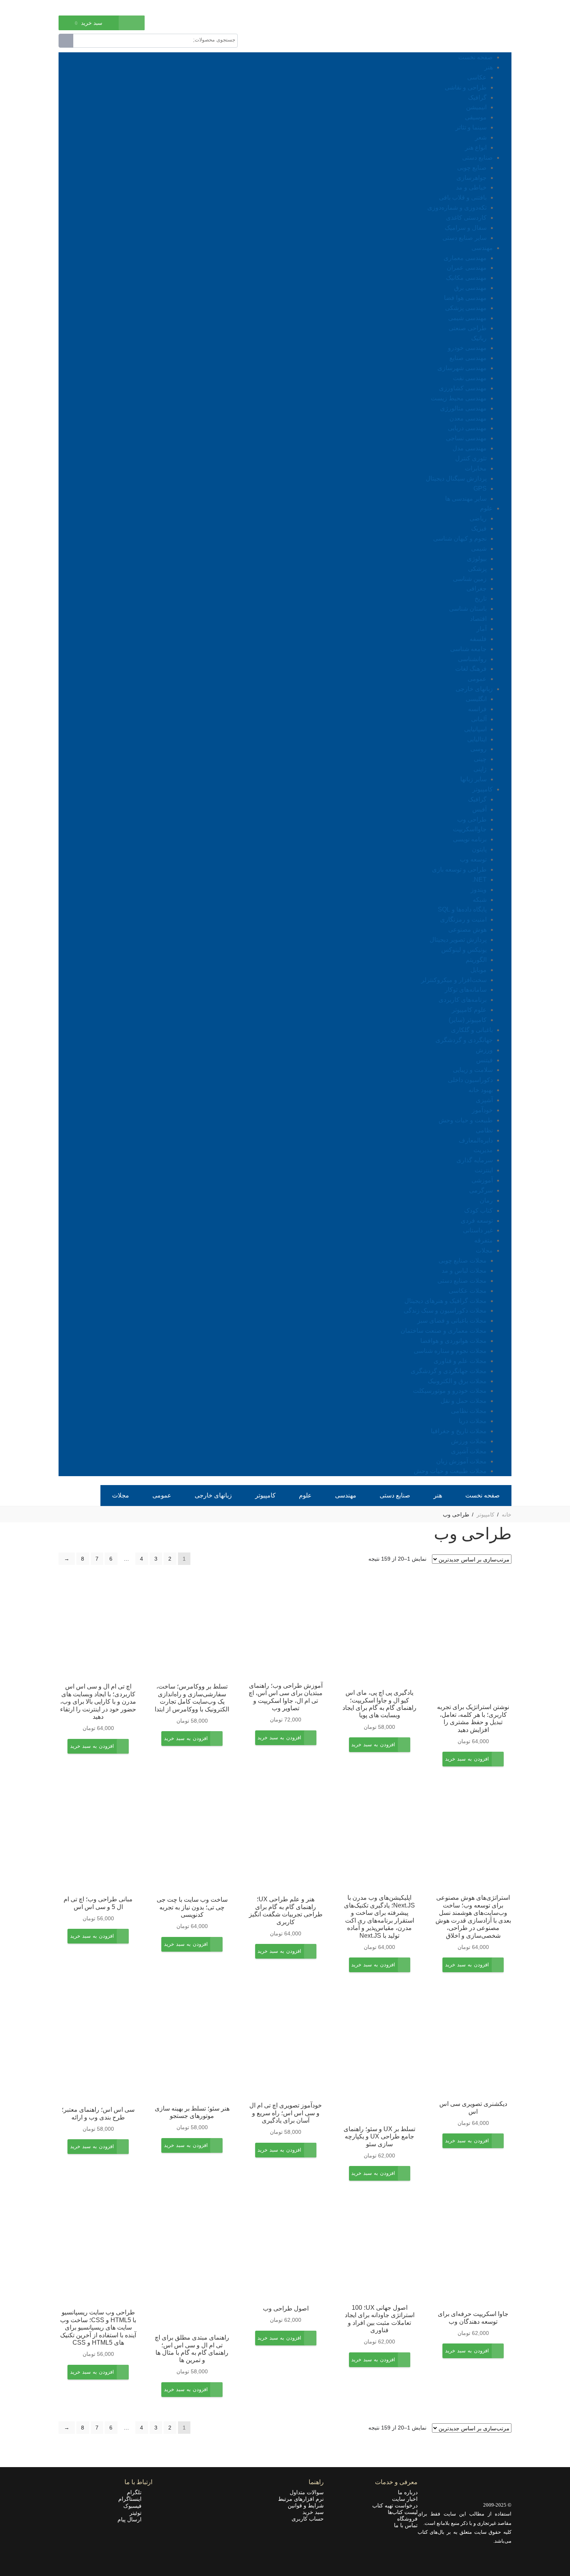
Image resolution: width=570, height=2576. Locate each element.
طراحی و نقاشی (466, 87)
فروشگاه (407, 2519)
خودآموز (482, 1110)
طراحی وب (472, 819)
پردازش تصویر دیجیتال (458, 940)
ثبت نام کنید (72, 7)
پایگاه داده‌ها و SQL (462, 909)
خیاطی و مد (471, 187)
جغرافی (477, 588)
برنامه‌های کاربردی (463, 1000)
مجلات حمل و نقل (464, 1401)
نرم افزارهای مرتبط (301, 2499)
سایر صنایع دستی (465, 238)
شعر (481, 137)
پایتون (479, 849)
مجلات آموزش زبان (461, 1461)
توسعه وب (473, 859)
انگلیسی (476, 699)
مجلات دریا (473, 1421)
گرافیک (477, 97)
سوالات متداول (307, 2492)
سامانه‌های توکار (466, 990)
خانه (507, 1515)
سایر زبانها (473, 779)
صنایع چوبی (472, 168)
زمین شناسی (470, 579)
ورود (98, 7)
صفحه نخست (476, 57)
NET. (479, 880)
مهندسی (482, 248)
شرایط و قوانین (306, 2505)
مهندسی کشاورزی (463, 388)
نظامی (484, 1130)
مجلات (484, 1250)
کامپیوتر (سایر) (468, 1020)
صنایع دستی (478, 158)
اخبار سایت (405, 2499)
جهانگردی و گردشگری (464, 1040)
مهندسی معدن (468, 418)
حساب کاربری (308, 2519)
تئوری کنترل (471, 458)
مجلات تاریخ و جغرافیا (459, 1431)
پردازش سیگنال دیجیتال (456, 478)
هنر (489, 67)
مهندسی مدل (470, 448)
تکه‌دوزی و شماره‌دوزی (457, 208)
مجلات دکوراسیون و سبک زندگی (445, 1310)
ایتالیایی (477, 739)
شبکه (480, 900)
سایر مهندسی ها (466, 499)
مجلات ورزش (469, 1441)
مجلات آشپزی (469, 1451)
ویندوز (479, 890)
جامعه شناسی (468, 649)
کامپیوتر (483, 789)
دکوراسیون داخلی (470, 1080)
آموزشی (482, 1180)
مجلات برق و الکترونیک (457, 1381)
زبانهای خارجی (474, 689)
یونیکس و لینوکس (464, 950)
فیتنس (484, 1060)
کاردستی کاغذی (466, 218)
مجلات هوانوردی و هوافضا (453, 1341)
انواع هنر (476, 147)
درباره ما (408, 2492)
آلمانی (479, 719)
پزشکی (477, 569)
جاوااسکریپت (470, 829)
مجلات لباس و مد (464, 1271)
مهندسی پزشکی (466, 308)
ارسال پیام (132, 2519)
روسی (478, 749)
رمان (486, 1200)
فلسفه (478, 639)
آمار (482, 629)
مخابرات (476, 468)
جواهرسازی (472, 178)
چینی (480, 759)
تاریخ (481, 599)
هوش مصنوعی (467, 930)
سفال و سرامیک (466, 228)
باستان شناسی (468, 609)
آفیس (479, 809)
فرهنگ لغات (471, 669)
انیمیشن (476, 107)
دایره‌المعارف (476, 1140)
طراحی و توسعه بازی (459, 869)
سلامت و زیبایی (473, 1070)
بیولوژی (477, 559)
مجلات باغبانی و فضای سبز (452, 1321)
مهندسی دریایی (467, 428)
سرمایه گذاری (475, 1160)
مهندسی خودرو (467, 348)
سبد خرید (313, 2512)
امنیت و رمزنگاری (463, 919)
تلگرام (136, 2492)
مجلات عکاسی (468, 1291)
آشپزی (484, 1100)
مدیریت (483, 1150)
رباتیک (479, 338)
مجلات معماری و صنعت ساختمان (444, 1331)
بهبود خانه (481, 1090)
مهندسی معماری (465, 258)
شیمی (479, 549)
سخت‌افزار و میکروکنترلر (454, 980)
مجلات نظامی (469, 1411)
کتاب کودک (478, 1210)
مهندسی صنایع (468, 358)
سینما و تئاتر (471, 127)
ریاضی (478, 518)
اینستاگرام (132, 2499)
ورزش (484, 1050)
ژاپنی (480, 769)
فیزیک (479, 528)
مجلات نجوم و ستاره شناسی (450, 1351)
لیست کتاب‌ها (403, 2512)
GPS (480, 488)
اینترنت (484, 1170)
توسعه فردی (477, 1221)
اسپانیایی (475, 729)
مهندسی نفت (470, 378)
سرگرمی (481, 1190)
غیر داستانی (478, 1230)
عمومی (477, 679)
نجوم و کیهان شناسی (460, 538)
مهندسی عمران (467, 268)
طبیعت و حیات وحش (466, 1120)
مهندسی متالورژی (463, 408)
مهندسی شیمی (467, 318)
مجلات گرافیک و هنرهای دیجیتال (446, 1301)
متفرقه (484, 1240)
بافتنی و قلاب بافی (463, 197)
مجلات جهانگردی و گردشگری (449, 1371)
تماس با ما (406, 2525)
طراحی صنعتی (468, 328)
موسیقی (476, 117)
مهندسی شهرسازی (462, 368)
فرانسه (477, 709)
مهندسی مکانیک (466, 278)
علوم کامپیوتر (469, 1010)
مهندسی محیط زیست (459, 398)
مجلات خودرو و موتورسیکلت (450, 1391)
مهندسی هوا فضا (465, 298)
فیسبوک (135, 2506)
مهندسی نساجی (466, 438)
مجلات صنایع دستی (462, 1281)
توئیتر (138, 2513)
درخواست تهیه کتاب (395, 2505)
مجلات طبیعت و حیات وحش (450, 1471)
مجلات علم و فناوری (460, 1361)
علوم (486, 508)
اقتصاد (478, 619)
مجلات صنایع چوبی (463, 1260)
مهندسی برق (470, 288)
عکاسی (477, 77)
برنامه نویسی (470, 839)
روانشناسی (472, 659)
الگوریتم (476, 960)
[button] (467, 1764)
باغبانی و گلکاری (472, 1030)
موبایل (478, 970)
